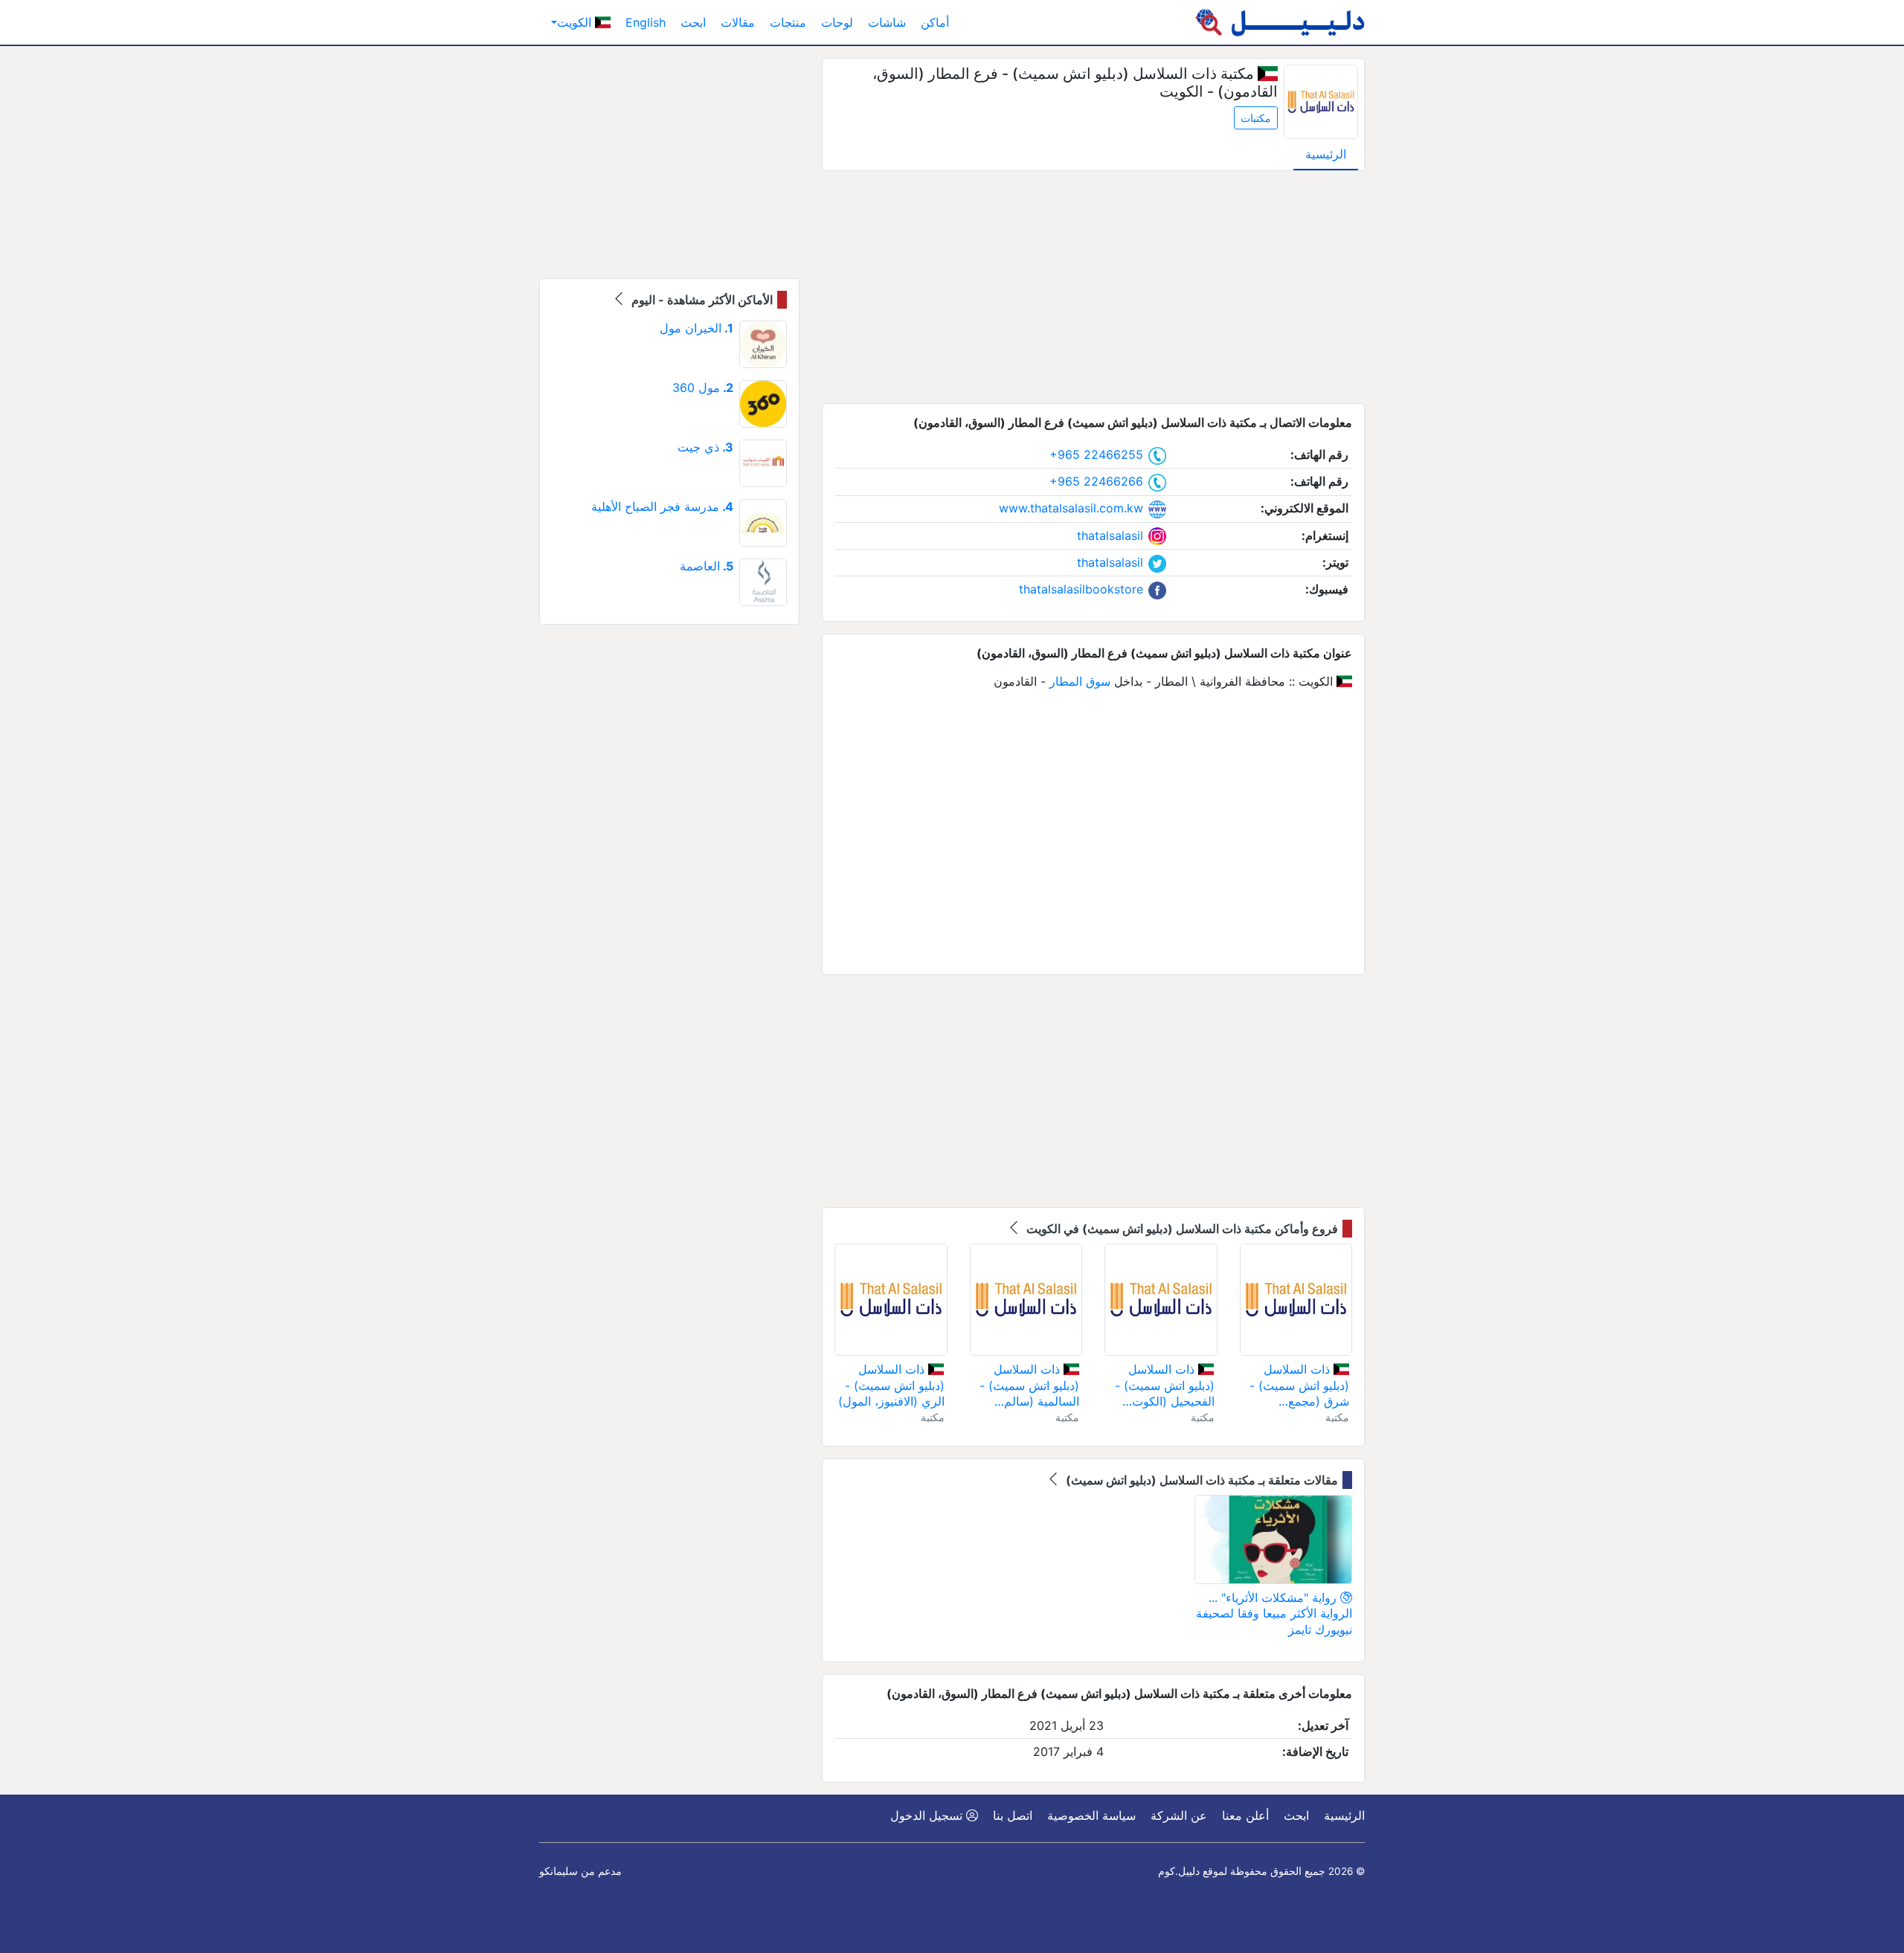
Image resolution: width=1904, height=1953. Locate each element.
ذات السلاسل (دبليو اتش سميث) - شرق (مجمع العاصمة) (1299, 1386)
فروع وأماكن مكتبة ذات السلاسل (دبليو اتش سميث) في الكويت (1181, 1229)
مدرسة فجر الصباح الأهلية (662, 506)
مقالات (738, 22)
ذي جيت (705, 447)
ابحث (693, 22)
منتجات (788, 22)
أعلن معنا (1245, 1815)
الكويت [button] (576, 22)
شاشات (887, 22)
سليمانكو (559, 1871)
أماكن (935, 22)
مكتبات (1256, 118)
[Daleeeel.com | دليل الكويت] (1280, 22)
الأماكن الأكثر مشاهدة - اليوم (701, 300)
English (646, 22)
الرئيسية (1326, 154)
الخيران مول (697, 328)
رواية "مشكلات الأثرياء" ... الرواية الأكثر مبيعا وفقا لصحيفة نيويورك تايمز (1274, 1613)
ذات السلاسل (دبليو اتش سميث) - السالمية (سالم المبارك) (1029, 1386)
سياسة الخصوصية (1091, 1815)
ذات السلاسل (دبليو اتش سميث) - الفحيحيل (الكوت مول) (1165, 1386)
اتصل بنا (1013, 1815)
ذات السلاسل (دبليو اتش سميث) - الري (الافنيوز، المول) (891, 1385)
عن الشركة (1179, 1815)
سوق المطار (1080, 681)
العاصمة (707, 566)
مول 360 (703, 387)
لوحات (837, 22)
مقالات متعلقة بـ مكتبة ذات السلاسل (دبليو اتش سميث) (1200, 1480)
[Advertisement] (1093, 287)
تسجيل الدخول (928, 1815)
